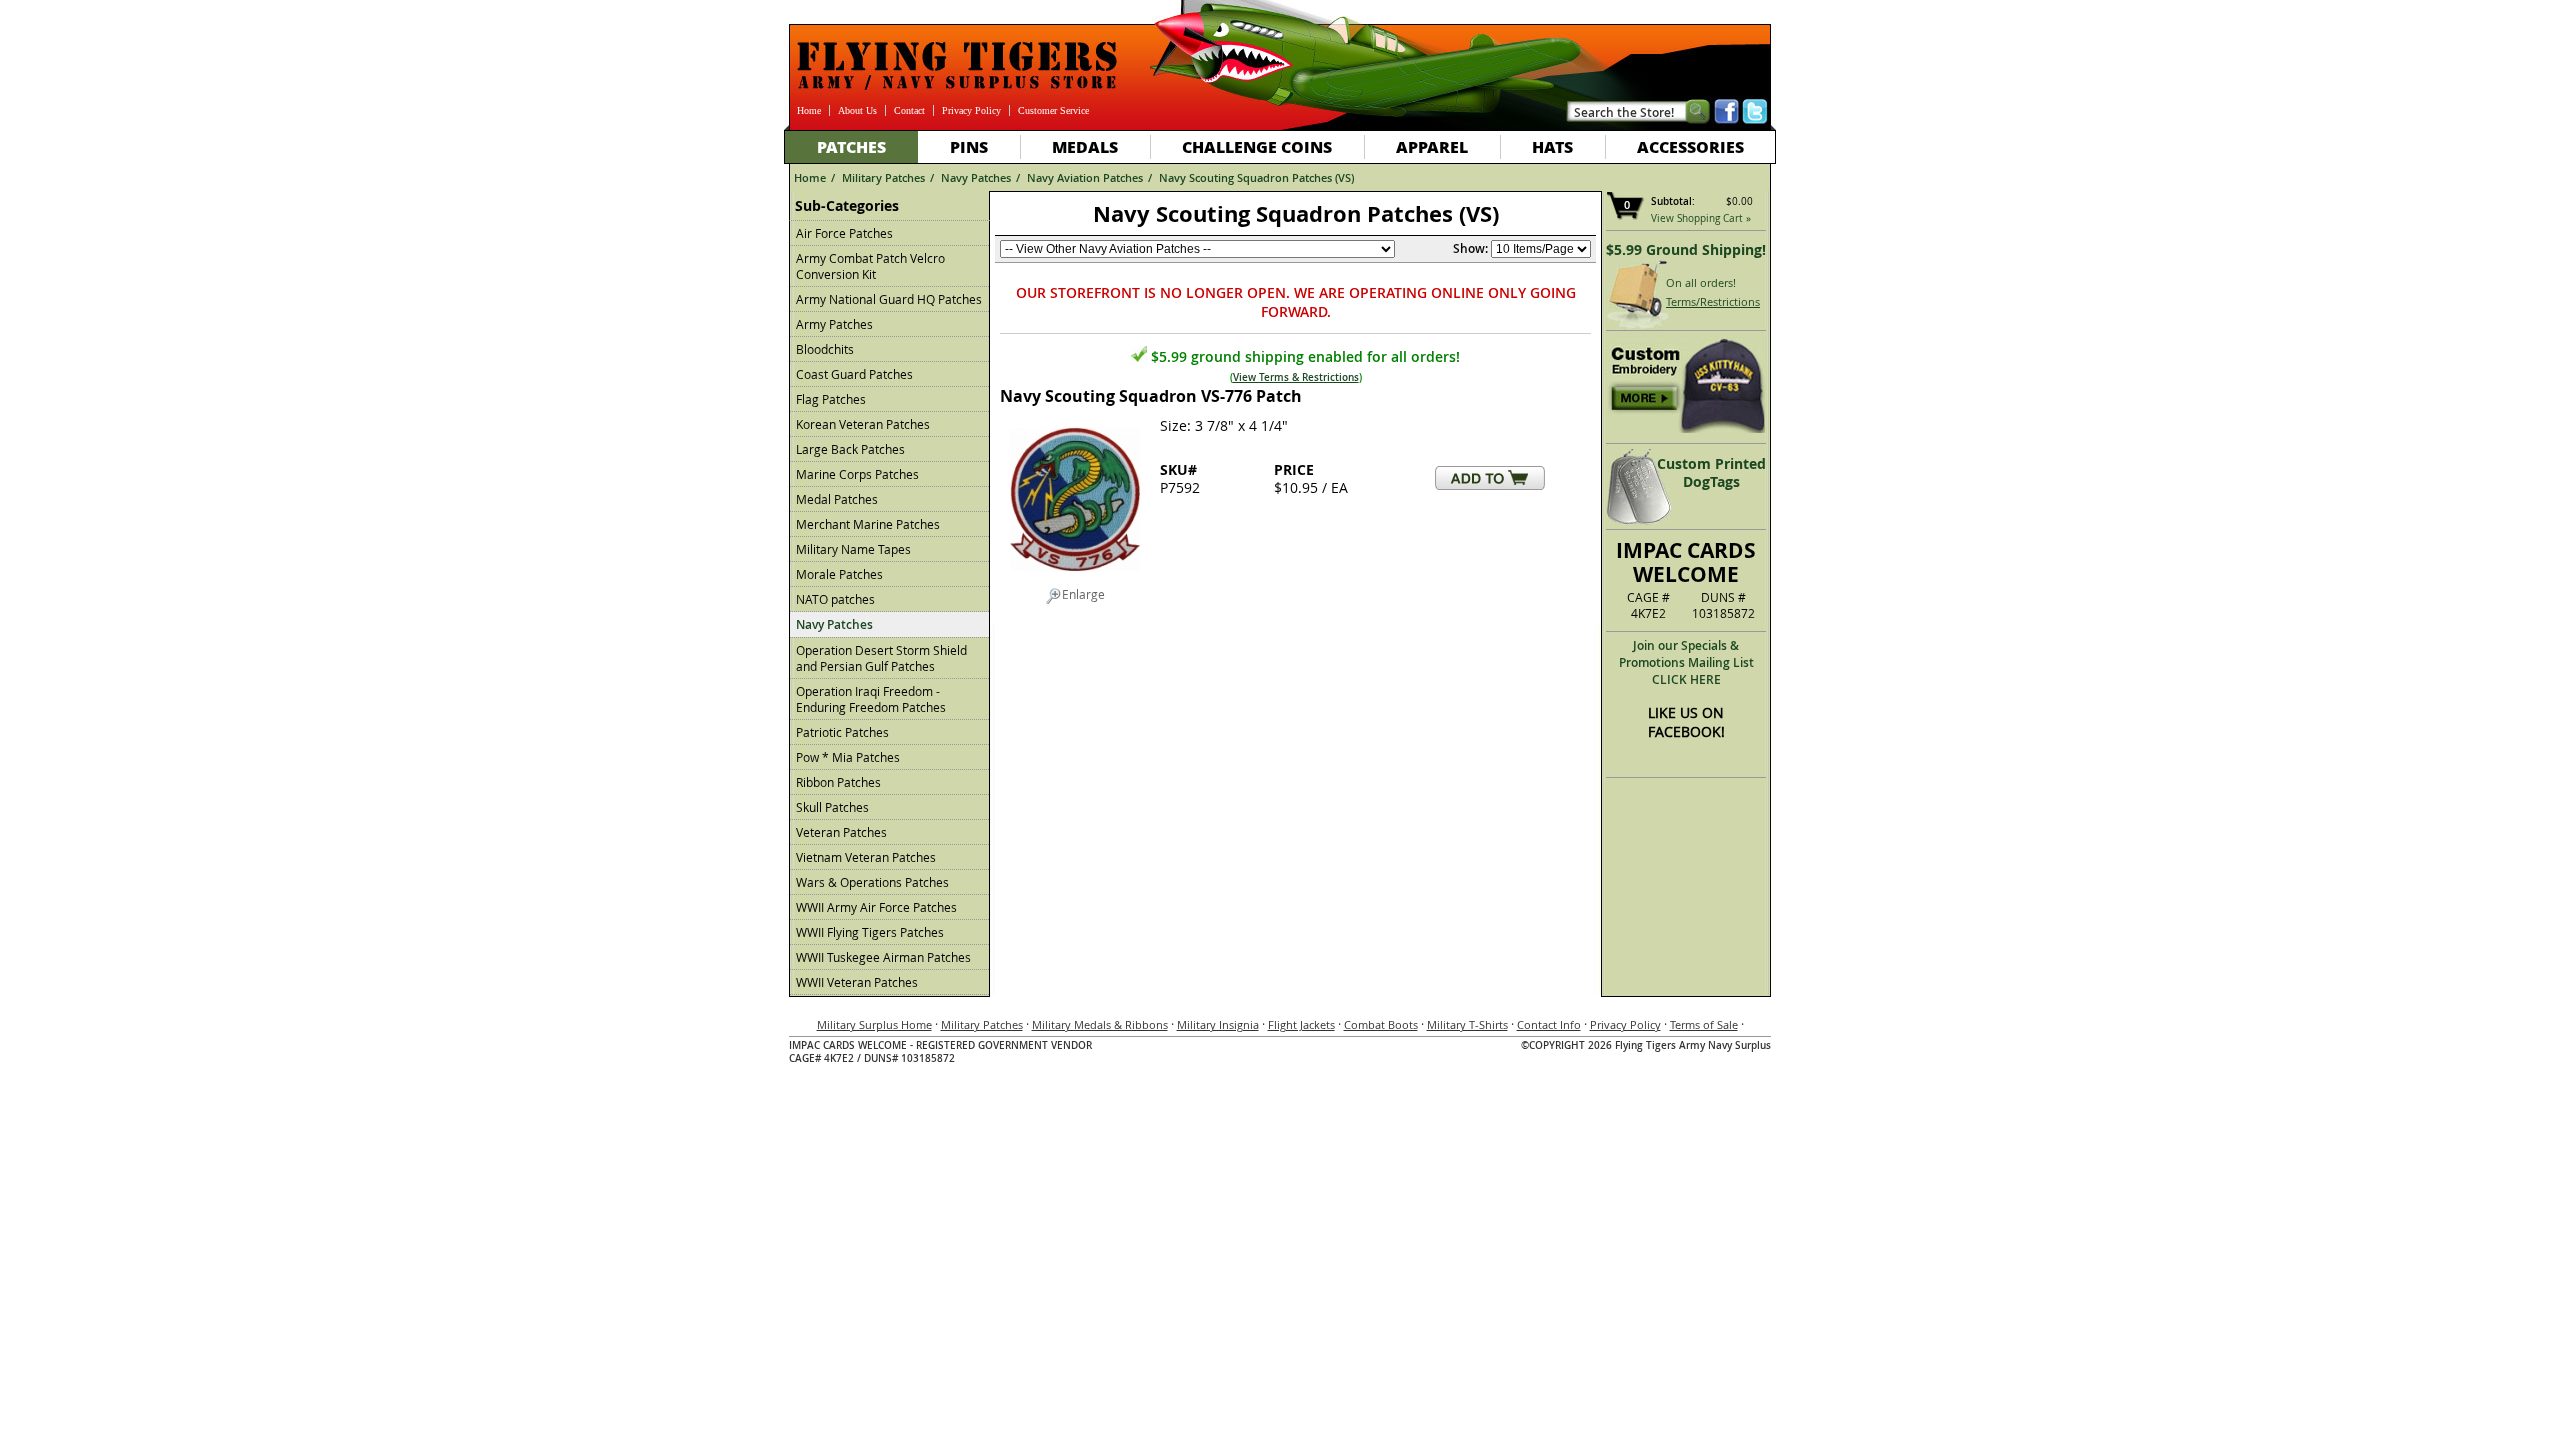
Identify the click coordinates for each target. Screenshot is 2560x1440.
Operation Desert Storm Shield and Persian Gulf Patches (881, 658)
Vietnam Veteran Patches (866, 857)
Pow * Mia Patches (848, 757)
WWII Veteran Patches (857, 982)
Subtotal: (1673, 201)
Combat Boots (1381, 1024)
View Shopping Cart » (1701, 218)
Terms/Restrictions (1713, 301)
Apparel (1432, 146)
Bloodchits (825, 349)
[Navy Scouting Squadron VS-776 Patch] (1075, 578)
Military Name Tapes (853, 549)
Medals (1085, 146)
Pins (969, 146)
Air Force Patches (844, 233)
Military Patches (883, 177)
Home (809, 110)
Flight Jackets (1301, 1024)
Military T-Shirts (1467, 1024)
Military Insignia (1218, 1024)
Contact (909, 110)
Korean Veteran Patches (863, 424)
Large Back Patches (850, 449)
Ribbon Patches (838, 782)
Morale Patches (839, 574)
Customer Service (1053, 110)
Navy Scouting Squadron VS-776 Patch (1151, 396)
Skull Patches (832, 807)
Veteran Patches (841, 832)
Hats (1552, 146)
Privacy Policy (971, 110)
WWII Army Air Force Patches (876, 907)
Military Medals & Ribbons (1100, 1024)
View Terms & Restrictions (1296, 377)
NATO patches (835, 599)
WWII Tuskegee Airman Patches (883, 957)
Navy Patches (976, 177)
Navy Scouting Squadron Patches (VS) (1256, 177)
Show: (1470, 248)
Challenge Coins (1257, 146)
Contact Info (1549, 1024)
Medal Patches (837, 499)
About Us (857, 110)
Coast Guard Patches (854, 374)
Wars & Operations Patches (872, 882)
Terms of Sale (1704, 1024)
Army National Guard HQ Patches (889, 299)
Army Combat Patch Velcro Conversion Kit (870, 266)
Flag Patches (831, 399)
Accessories (1690, 146)
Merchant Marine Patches (868, 524)
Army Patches (834, 324)
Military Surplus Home (874, 1024)
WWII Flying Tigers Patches (870, 932)
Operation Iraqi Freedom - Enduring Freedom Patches (871, 699)
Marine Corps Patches (857, 474)
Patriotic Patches (842, 732)
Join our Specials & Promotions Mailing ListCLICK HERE (1686, 662)
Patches (851, 146)
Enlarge (1083, 594)
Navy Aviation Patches (1085, 177)
